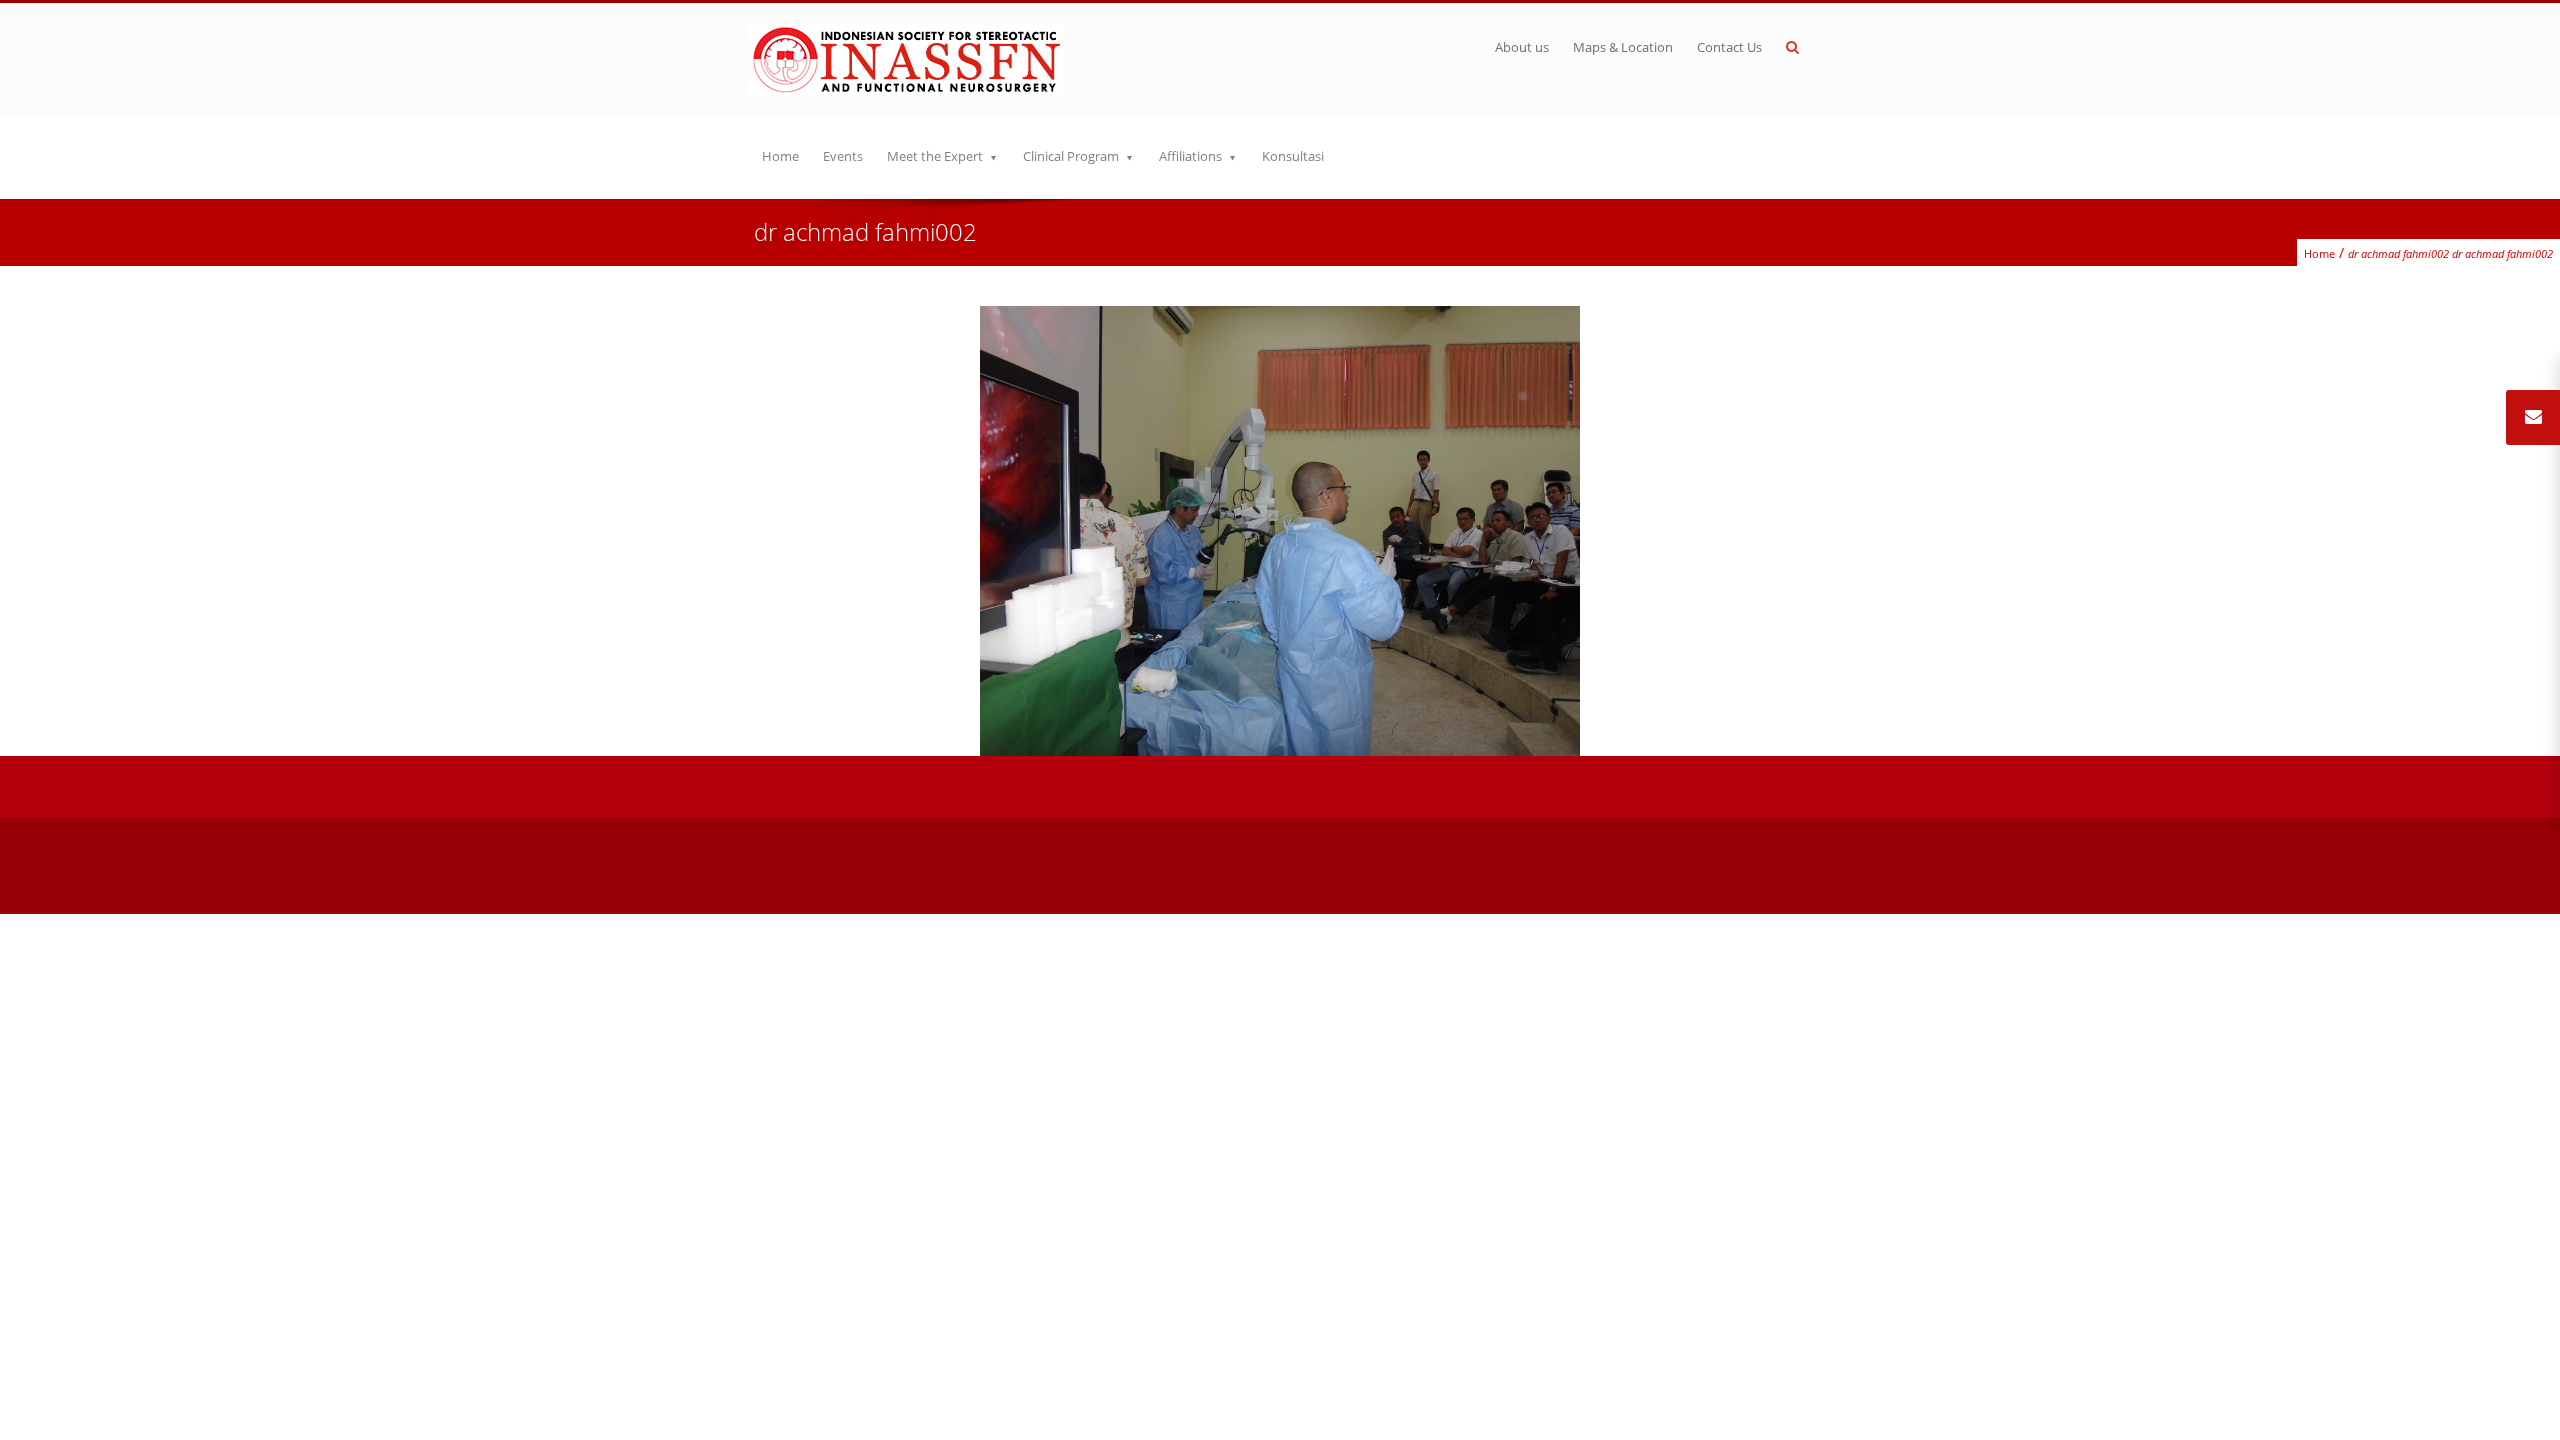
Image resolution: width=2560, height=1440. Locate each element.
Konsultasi (1293, 156)
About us (1522, 47)
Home (780, 156)
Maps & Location (1623, 47)
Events (843, 156)
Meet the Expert (935, 156)
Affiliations (1190, 156)
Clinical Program (1071, 156)
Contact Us (1729, 47)
